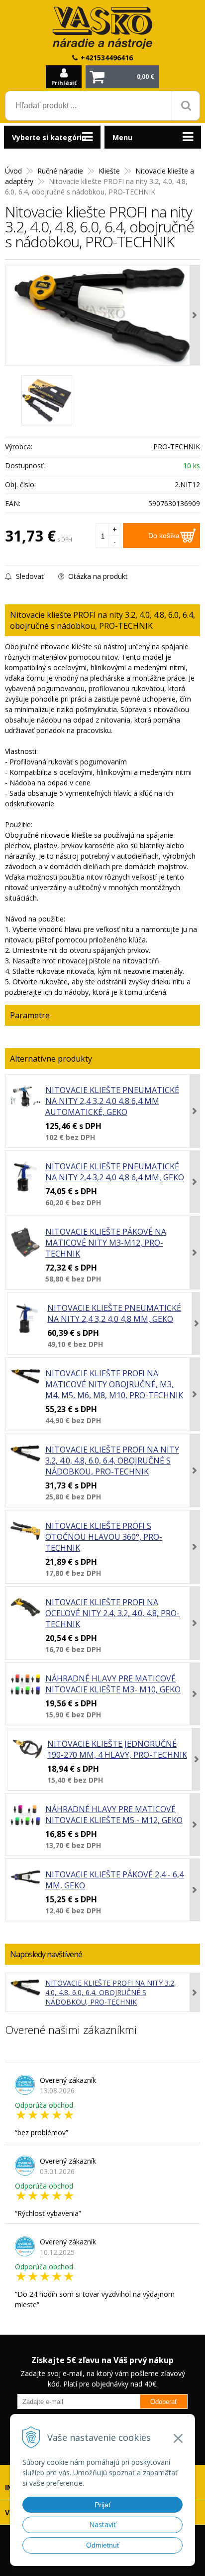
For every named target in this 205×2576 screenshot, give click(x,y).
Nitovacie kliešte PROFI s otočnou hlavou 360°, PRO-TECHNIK (104, 1537)
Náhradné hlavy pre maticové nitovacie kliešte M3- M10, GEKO (113, 1684)
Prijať (103, 2505)
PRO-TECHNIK (177, 447)
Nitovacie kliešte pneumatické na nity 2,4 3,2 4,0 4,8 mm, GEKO (114, 1313)
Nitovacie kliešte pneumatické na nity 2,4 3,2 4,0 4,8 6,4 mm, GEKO (115, 1172)
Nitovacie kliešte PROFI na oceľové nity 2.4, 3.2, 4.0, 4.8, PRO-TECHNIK (112, 1613)
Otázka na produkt (97, 576)
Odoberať (164, 2402)
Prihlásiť (64, 83)
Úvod (13, 171)
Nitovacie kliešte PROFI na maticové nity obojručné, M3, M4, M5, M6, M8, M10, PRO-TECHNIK (114, 1384)
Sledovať (29, 576)
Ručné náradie (60, 171)
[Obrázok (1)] (47, 400)
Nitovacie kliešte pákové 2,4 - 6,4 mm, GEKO (114, 1880)
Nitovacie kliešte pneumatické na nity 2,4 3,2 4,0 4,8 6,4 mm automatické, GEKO (112, 1101)
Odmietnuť (103, 2545)
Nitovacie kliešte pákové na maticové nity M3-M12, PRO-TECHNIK (106, 1243)
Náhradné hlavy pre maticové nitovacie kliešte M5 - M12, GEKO (114, 1815)
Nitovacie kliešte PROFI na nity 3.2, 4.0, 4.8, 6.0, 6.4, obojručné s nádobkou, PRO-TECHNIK (112, 1461)
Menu (122, 137)
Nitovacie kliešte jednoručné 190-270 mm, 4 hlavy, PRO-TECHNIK (117, 1749)
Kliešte (109, 171)
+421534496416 (107, 58)
